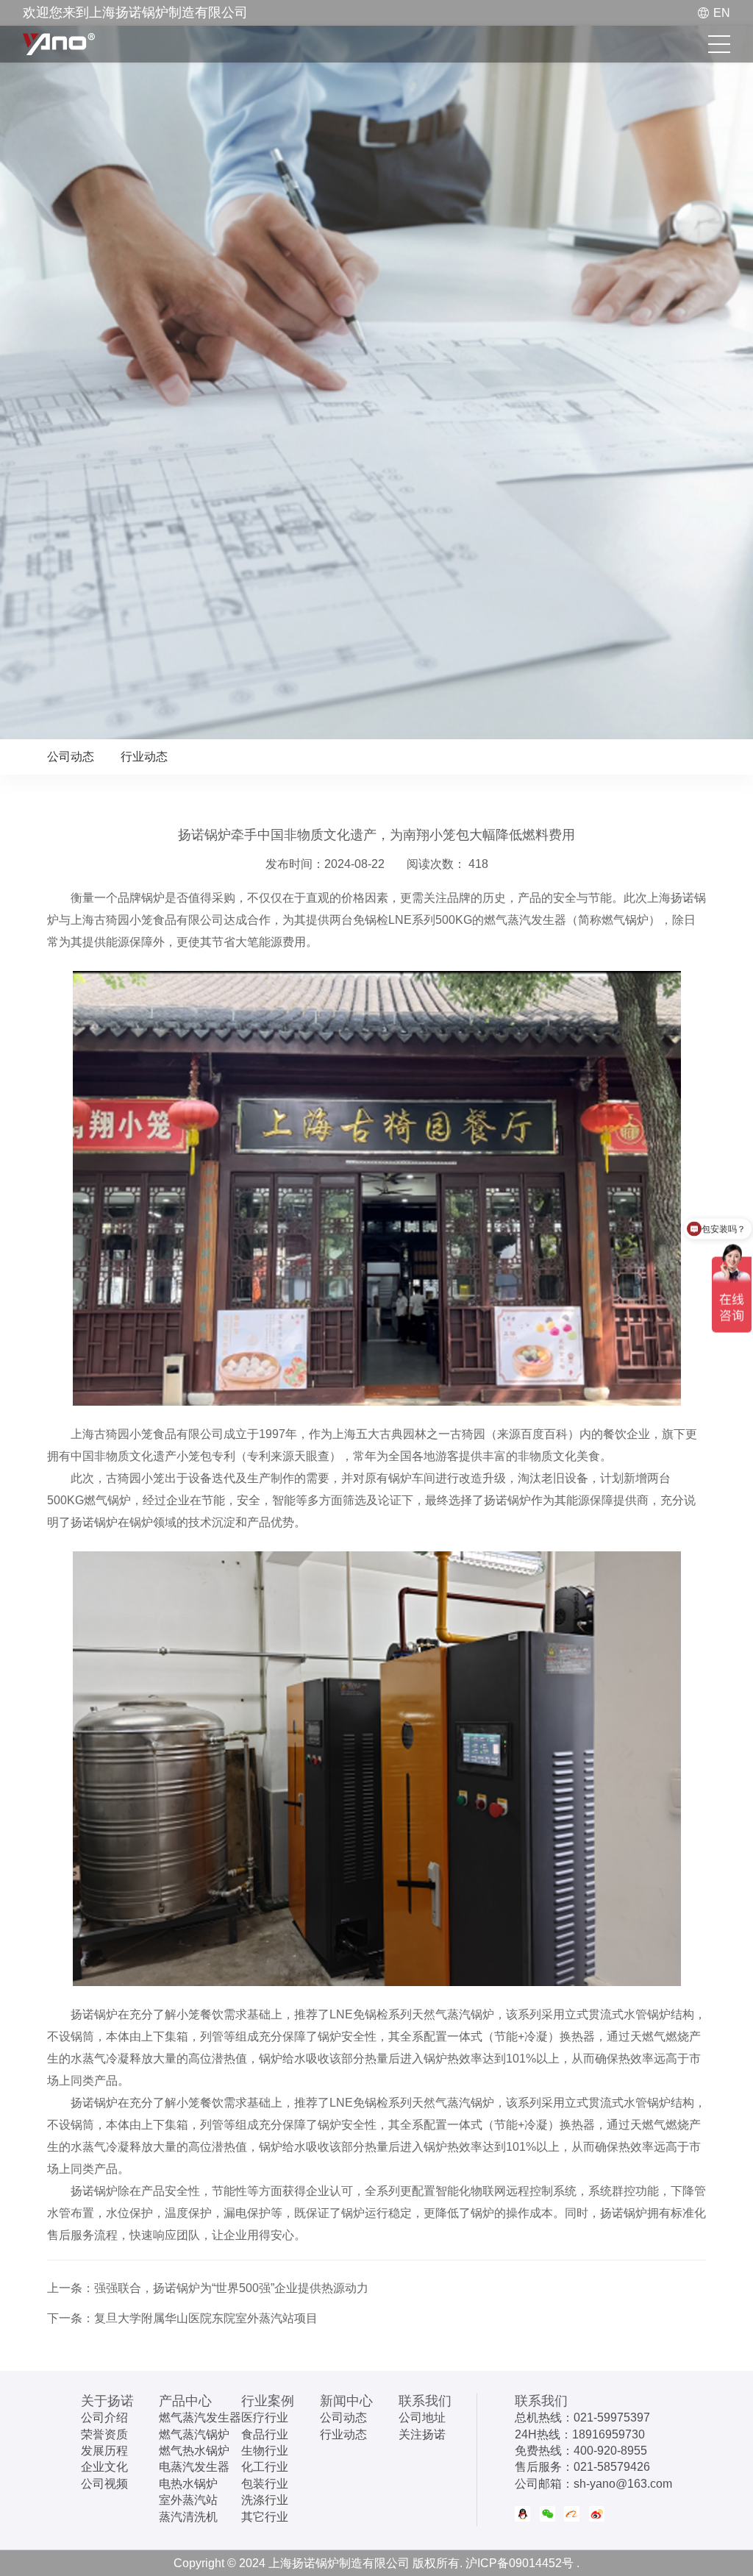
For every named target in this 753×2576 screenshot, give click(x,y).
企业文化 (104, 2467)
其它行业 (265, 2517)
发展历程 (104, 2451)
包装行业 (265, 2484)
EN (722, 13)
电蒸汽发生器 (194, 2467)
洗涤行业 (265, 2500)
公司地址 (422, 2417)
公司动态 (71, 757)
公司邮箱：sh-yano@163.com (593, 2484)
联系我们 (425, 2401)
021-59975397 (612, 2417)
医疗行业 (265, 2417)
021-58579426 (612, 2467)
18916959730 (609, 2434)
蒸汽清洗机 (188, 2517)
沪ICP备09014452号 (520, 2563)
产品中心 (185, 2401)
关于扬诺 (107, 2401)
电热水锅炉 (188, 2484)
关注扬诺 (422, 2434)
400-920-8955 (610, 2451)
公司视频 (104, 2484)
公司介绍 (104, 2417)
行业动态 (144, 757)
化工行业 (265, 2467)
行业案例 (268, 2401)
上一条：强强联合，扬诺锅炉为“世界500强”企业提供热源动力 (208, 2288)
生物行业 (265, 2451)
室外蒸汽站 (188, 2500)
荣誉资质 (104, 2434)
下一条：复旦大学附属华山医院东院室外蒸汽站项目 (182, 2318)
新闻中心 (346, 2401)
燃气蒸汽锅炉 (194, 2434)
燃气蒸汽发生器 (200, 2417)
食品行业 (265, 2434)
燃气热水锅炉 (194, 2451)
